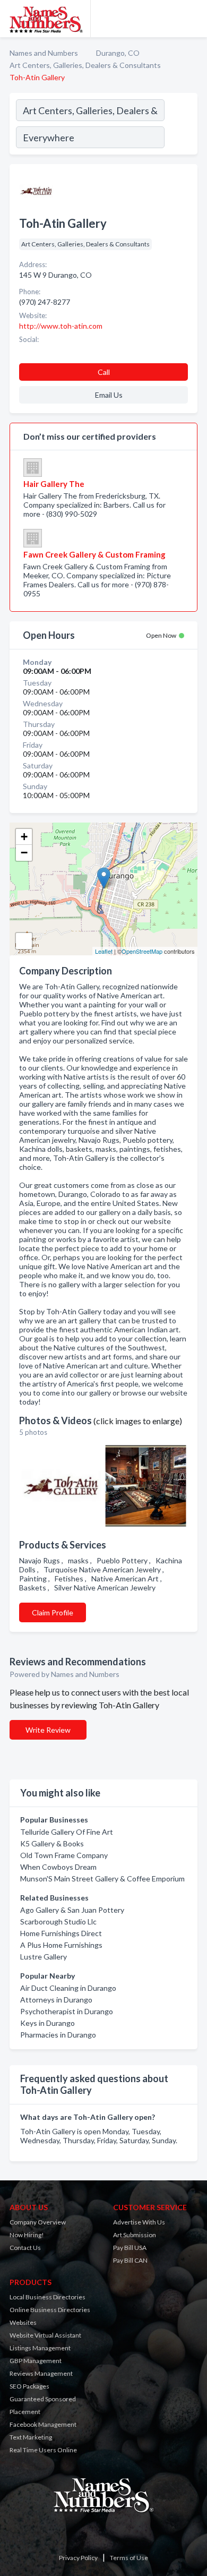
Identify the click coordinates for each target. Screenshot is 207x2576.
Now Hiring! (27, 2235)
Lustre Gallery (44, 1957)
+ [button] (24, 837)
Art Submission (135, 2235)
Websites (23, 2322)
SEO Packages (29, 2386)
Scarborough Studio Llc (58, 1922)
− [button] (24, 853)
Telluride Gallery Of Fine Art (67, 1832)
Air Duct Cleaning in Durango (68, 1988)
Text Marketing (31, 2437)
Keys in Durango (48, 2023)
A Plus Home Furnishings (61, 1945)
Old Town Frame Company (64, 1855)
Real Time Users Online (43, 2450)
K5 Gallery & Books (52, 1843)
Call (104, 372)
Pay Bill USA (130, 2248)
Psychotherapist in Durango (67, 2011)
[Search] (180, 125)
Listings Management (40, 2348)
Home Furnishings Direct (61, 1933)
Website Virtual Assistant (45, 2335)
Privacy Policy (78, 2558)
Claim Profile (53, 1612)
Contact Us (25, 2248)
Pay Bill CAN (130, 2260)
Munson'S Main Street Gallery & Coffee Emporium (102, 1878)
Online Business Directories (50, 2310)
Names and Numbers (44, 53)
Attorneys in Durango (56, 2000)
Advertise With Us (139, 2222)
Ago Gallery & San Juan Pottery (72, 1910)
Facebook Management (43, 2424)
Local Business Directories (48, 2297)
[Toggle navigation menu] (193, 19)
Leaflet (104, 951)
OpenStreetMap (142, 951)
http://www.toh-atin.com (61, 326)
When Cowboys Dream (58, 1867)
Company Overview (38, 2222)
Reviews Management (41, 2373)
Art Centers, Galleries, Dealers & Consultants (85, 65)
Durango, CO (118, 53)
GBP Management (36, 2361)
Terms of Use (129, 2558)
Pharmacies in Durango (58, 2035)
